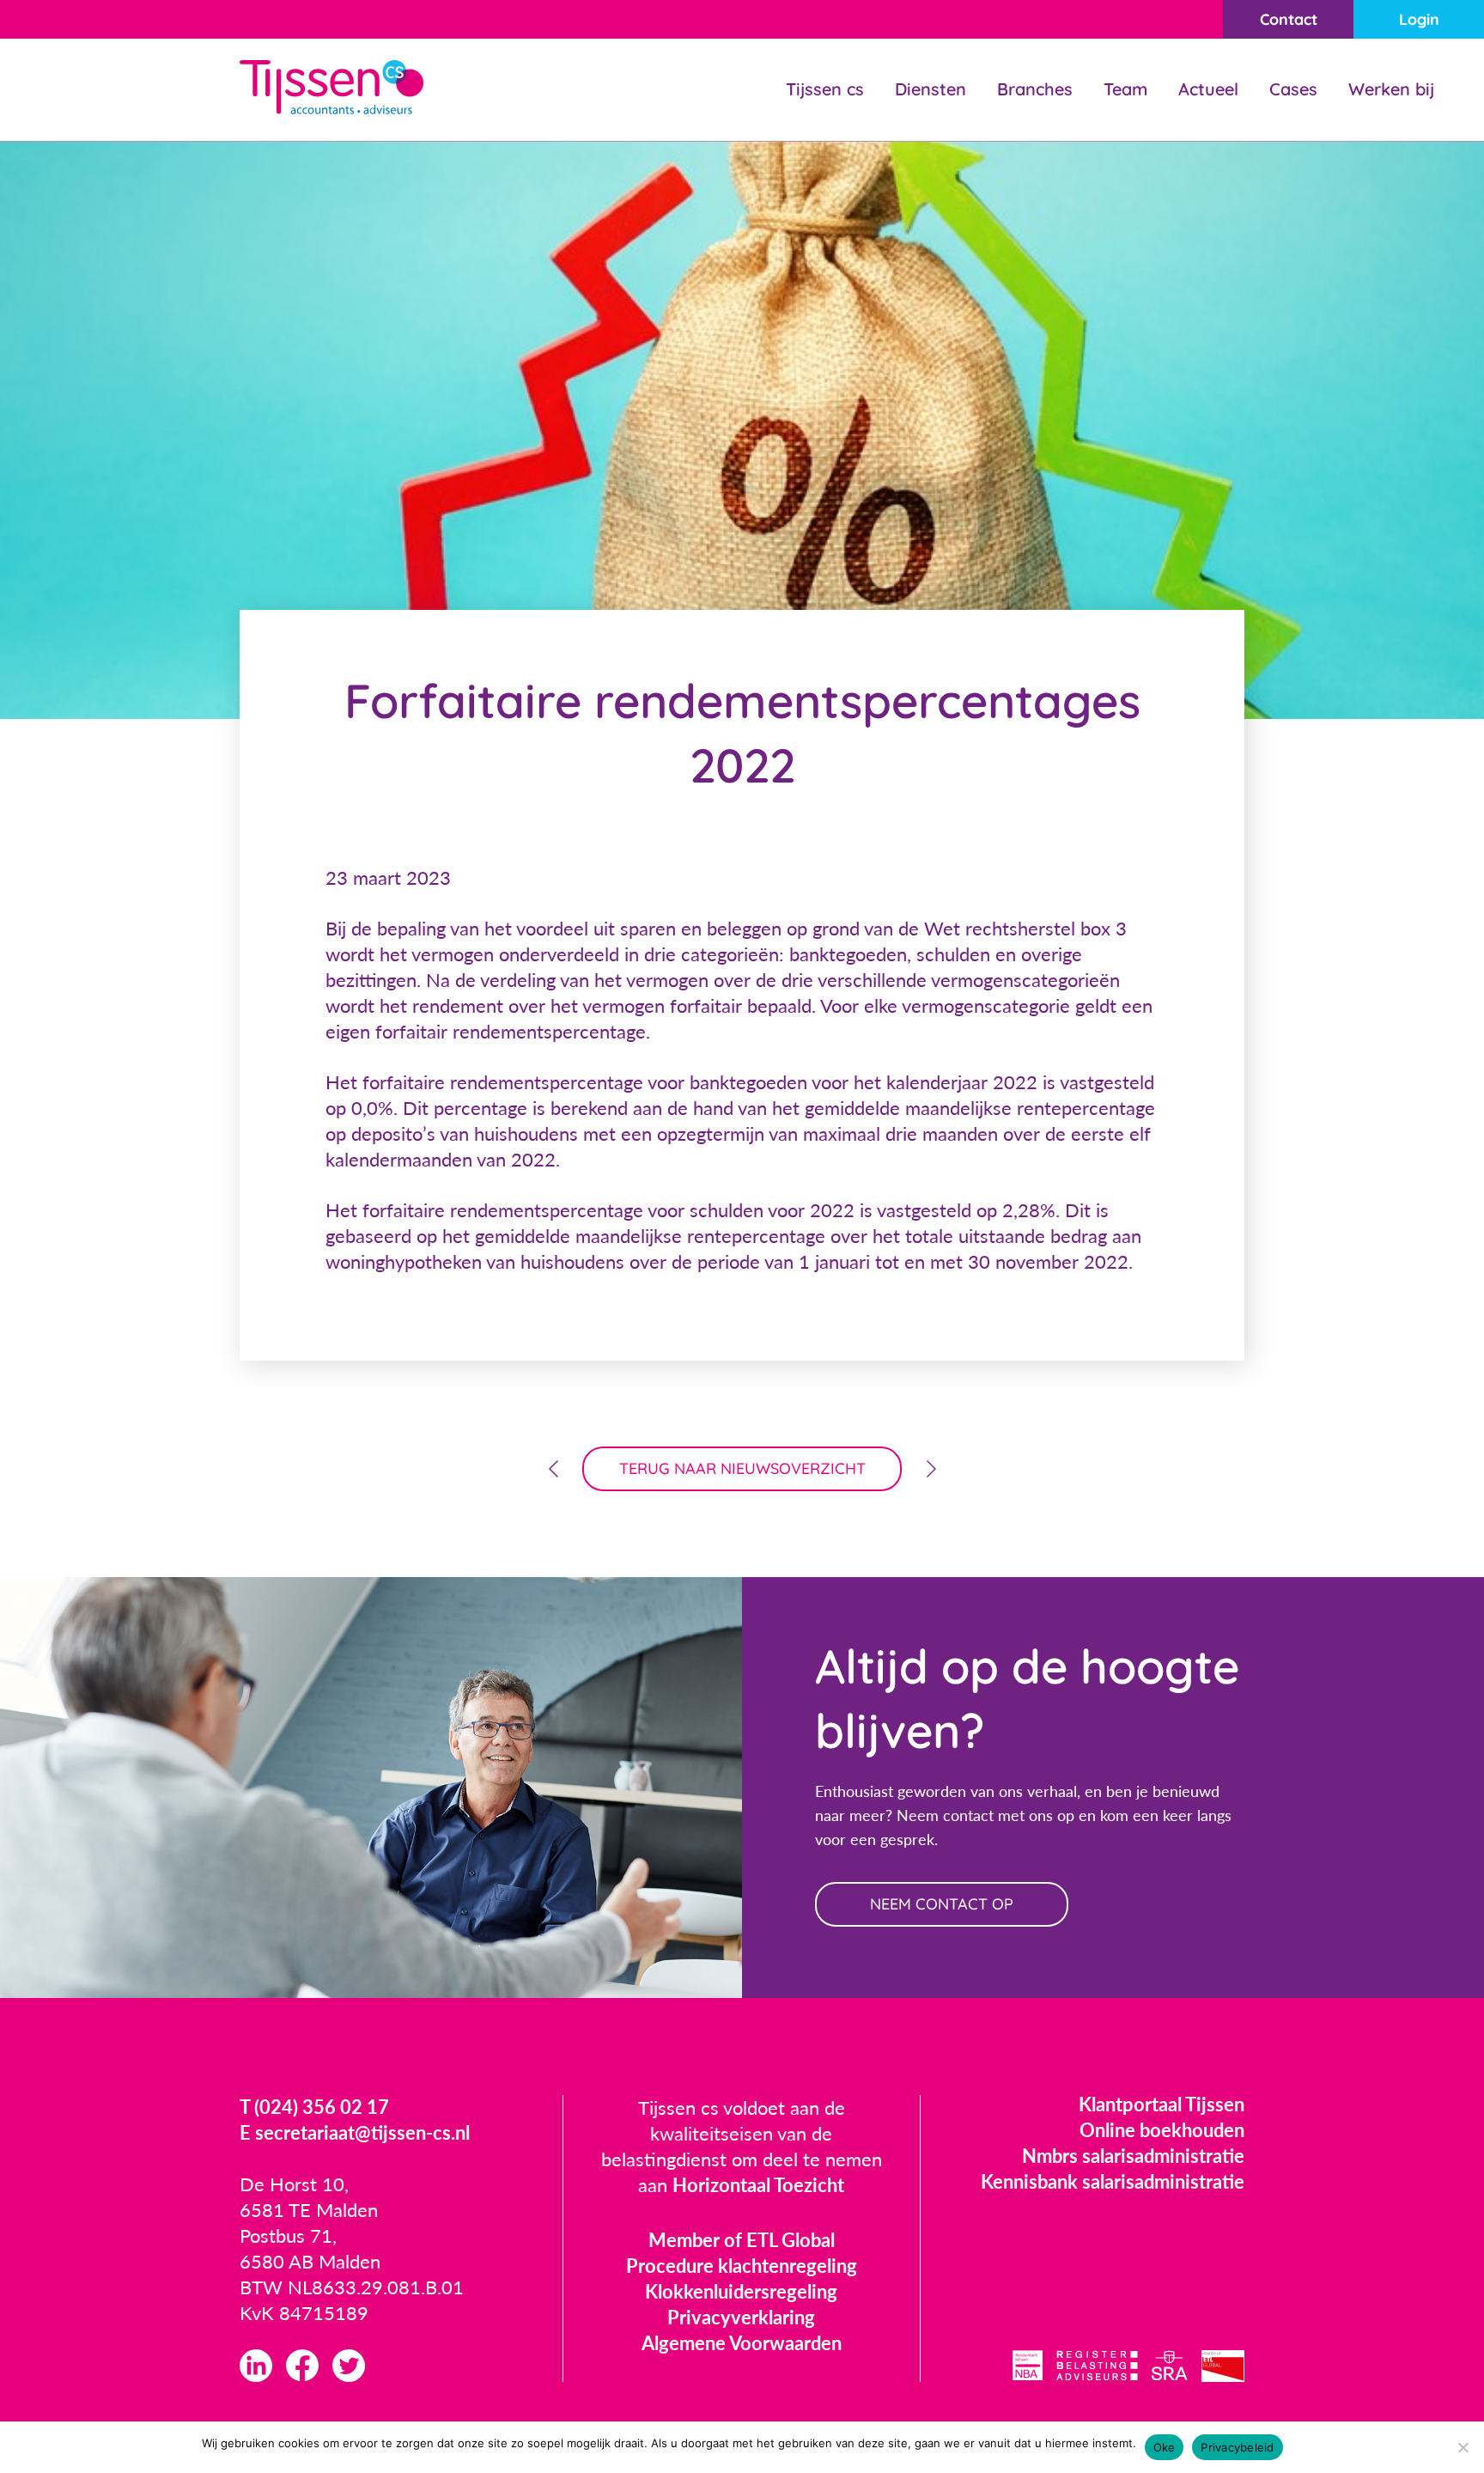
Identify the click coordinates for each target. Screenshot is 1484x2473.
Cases (1293, 89)
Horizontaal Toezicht (758, 2185)
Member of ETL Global (742, 2240)
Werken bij (1391, 89)
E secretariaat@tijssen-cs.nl (355, 2132)
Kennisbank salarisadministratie (1113, 2181)
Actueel (1208, 89)
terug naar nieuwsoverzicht (742, 1468)
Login (1419, 19)
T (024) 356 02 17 (314, 2107)
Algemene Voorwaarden (742, 2343)
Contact (1289, 19)
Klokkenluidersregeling (741, 2291)
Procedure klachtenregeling (742, 2266)
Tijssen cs (825, 89)
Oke (1165, 2447)
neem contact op (942, 1904)
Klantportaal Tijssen (1162, 2104)
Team (1125, 89)
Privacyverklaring (741, 2317)
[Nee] (1463, 2447)
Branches (1035, 89)
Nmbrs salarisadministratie (1133, 2156)
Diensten (931, 89)
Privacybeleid (1237, 2447)
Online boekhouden (1162, 2130)
